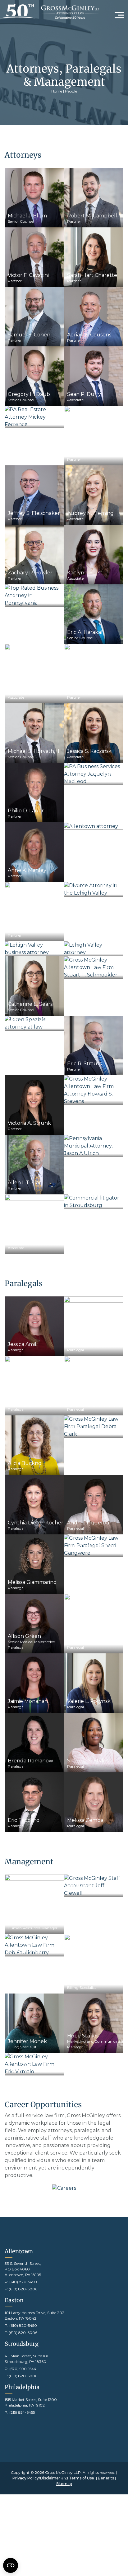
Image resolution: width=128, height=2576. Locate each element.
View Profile (32, 198)
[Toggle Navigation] (119, 14)
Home (57, 91)
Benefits (106, 2478)
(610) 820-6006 (23, 2289)
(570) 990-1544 (23, 2369)
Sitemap (64, 2484)
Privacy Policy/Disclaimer (36, 2478)
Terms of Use (82, 2478)
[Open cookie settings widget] (11, 2565)
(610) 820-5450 (23, 2282)
